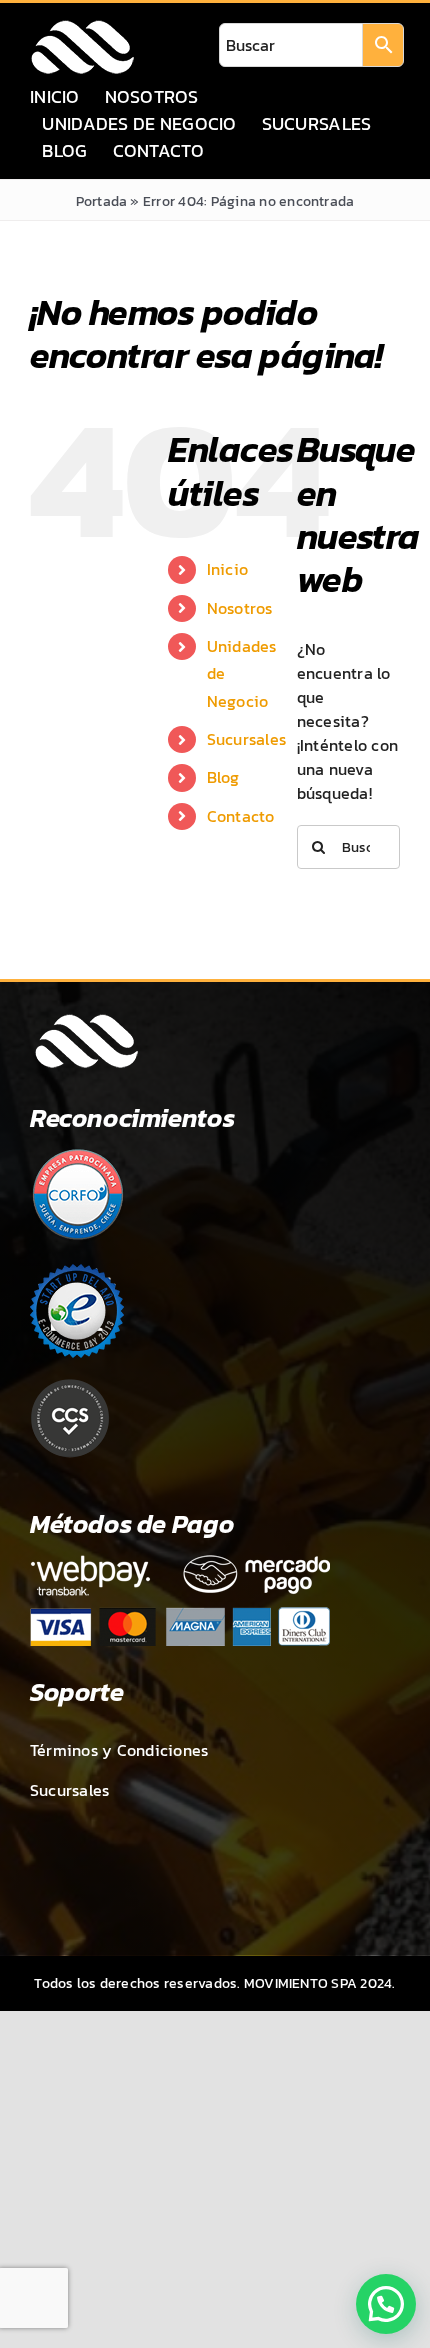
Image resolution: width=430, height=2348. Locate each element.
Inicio (227, 569)
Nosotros (240, 608)
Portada (102, 201)
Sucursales (246, 739)
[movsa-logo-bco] (82, 26)
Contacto (241, 816)
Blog (223, 777)
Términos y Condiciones (119, 1750)
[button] (386, 2304)
